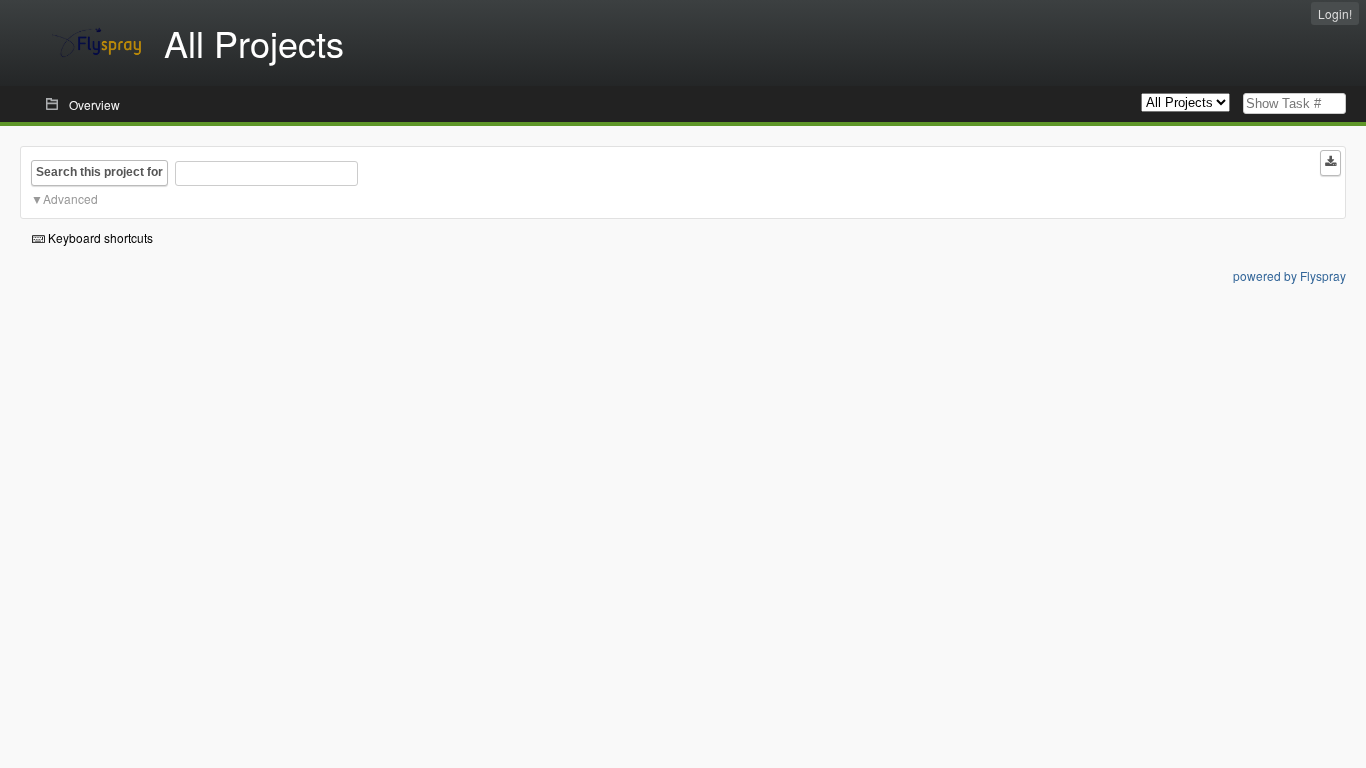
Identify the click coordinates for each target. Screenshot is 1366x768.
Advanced (70, 198)
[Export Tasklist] (1330, 163)
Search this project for (99, 172)
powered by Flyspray (1289, 275)
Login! (1335, 13)
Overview (94, 104)
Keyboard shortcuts (99, 237)
